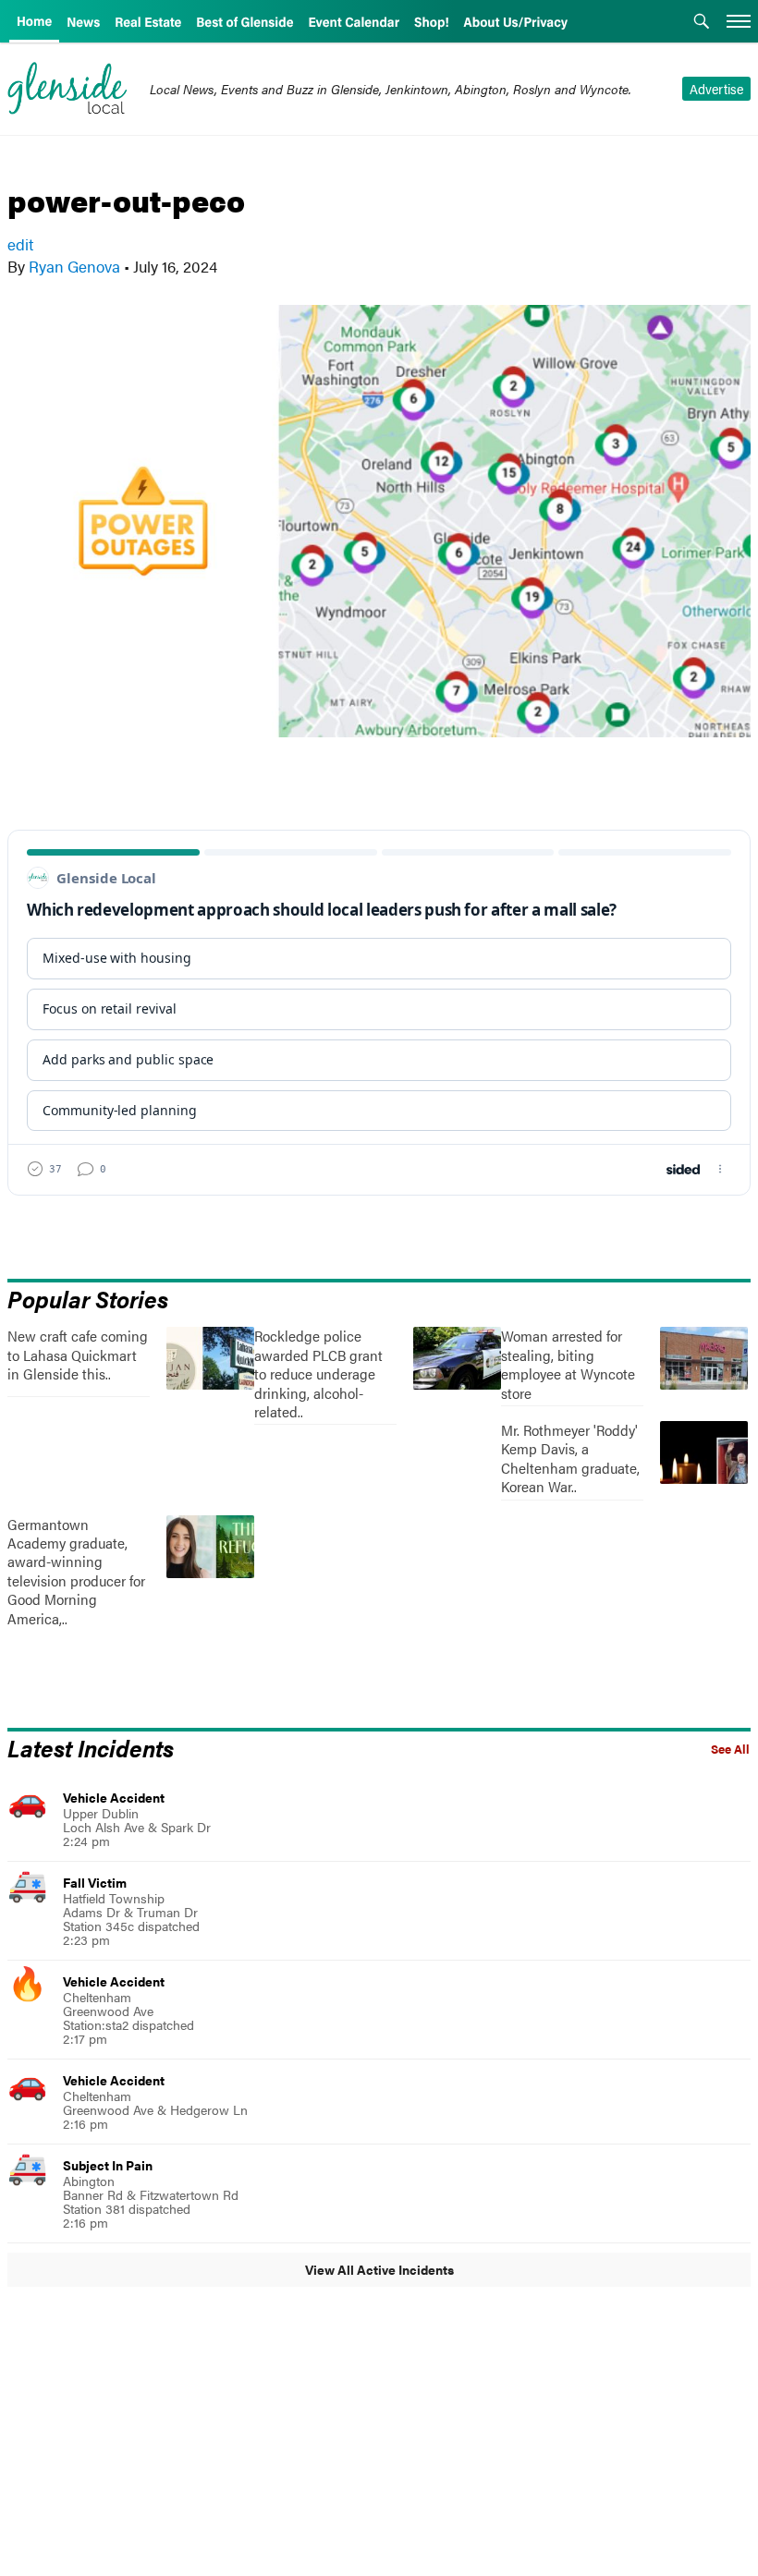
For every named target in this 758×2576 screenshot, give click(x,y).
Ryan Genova (74, 266)
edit (20, 244)
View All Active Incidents (379, 2269)
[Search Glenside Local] (702, 23)
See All (730, 1749)
